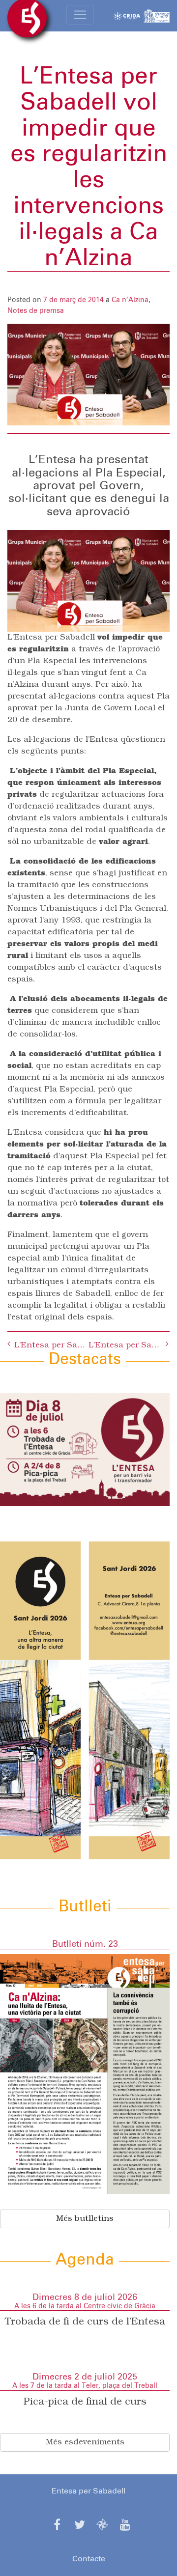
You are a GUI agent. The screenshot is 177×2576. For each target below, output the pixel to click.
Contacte (89, 2559)
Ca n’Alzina (130, 300)
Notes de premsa (36, 311)
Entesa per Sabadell (88, 2491)
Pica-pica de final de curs (85, 2402)
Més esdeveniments (85, 2442)
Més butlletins (85, 2219)
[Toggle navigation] (80, 15)
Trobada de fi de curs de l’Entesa (85, 2322)
